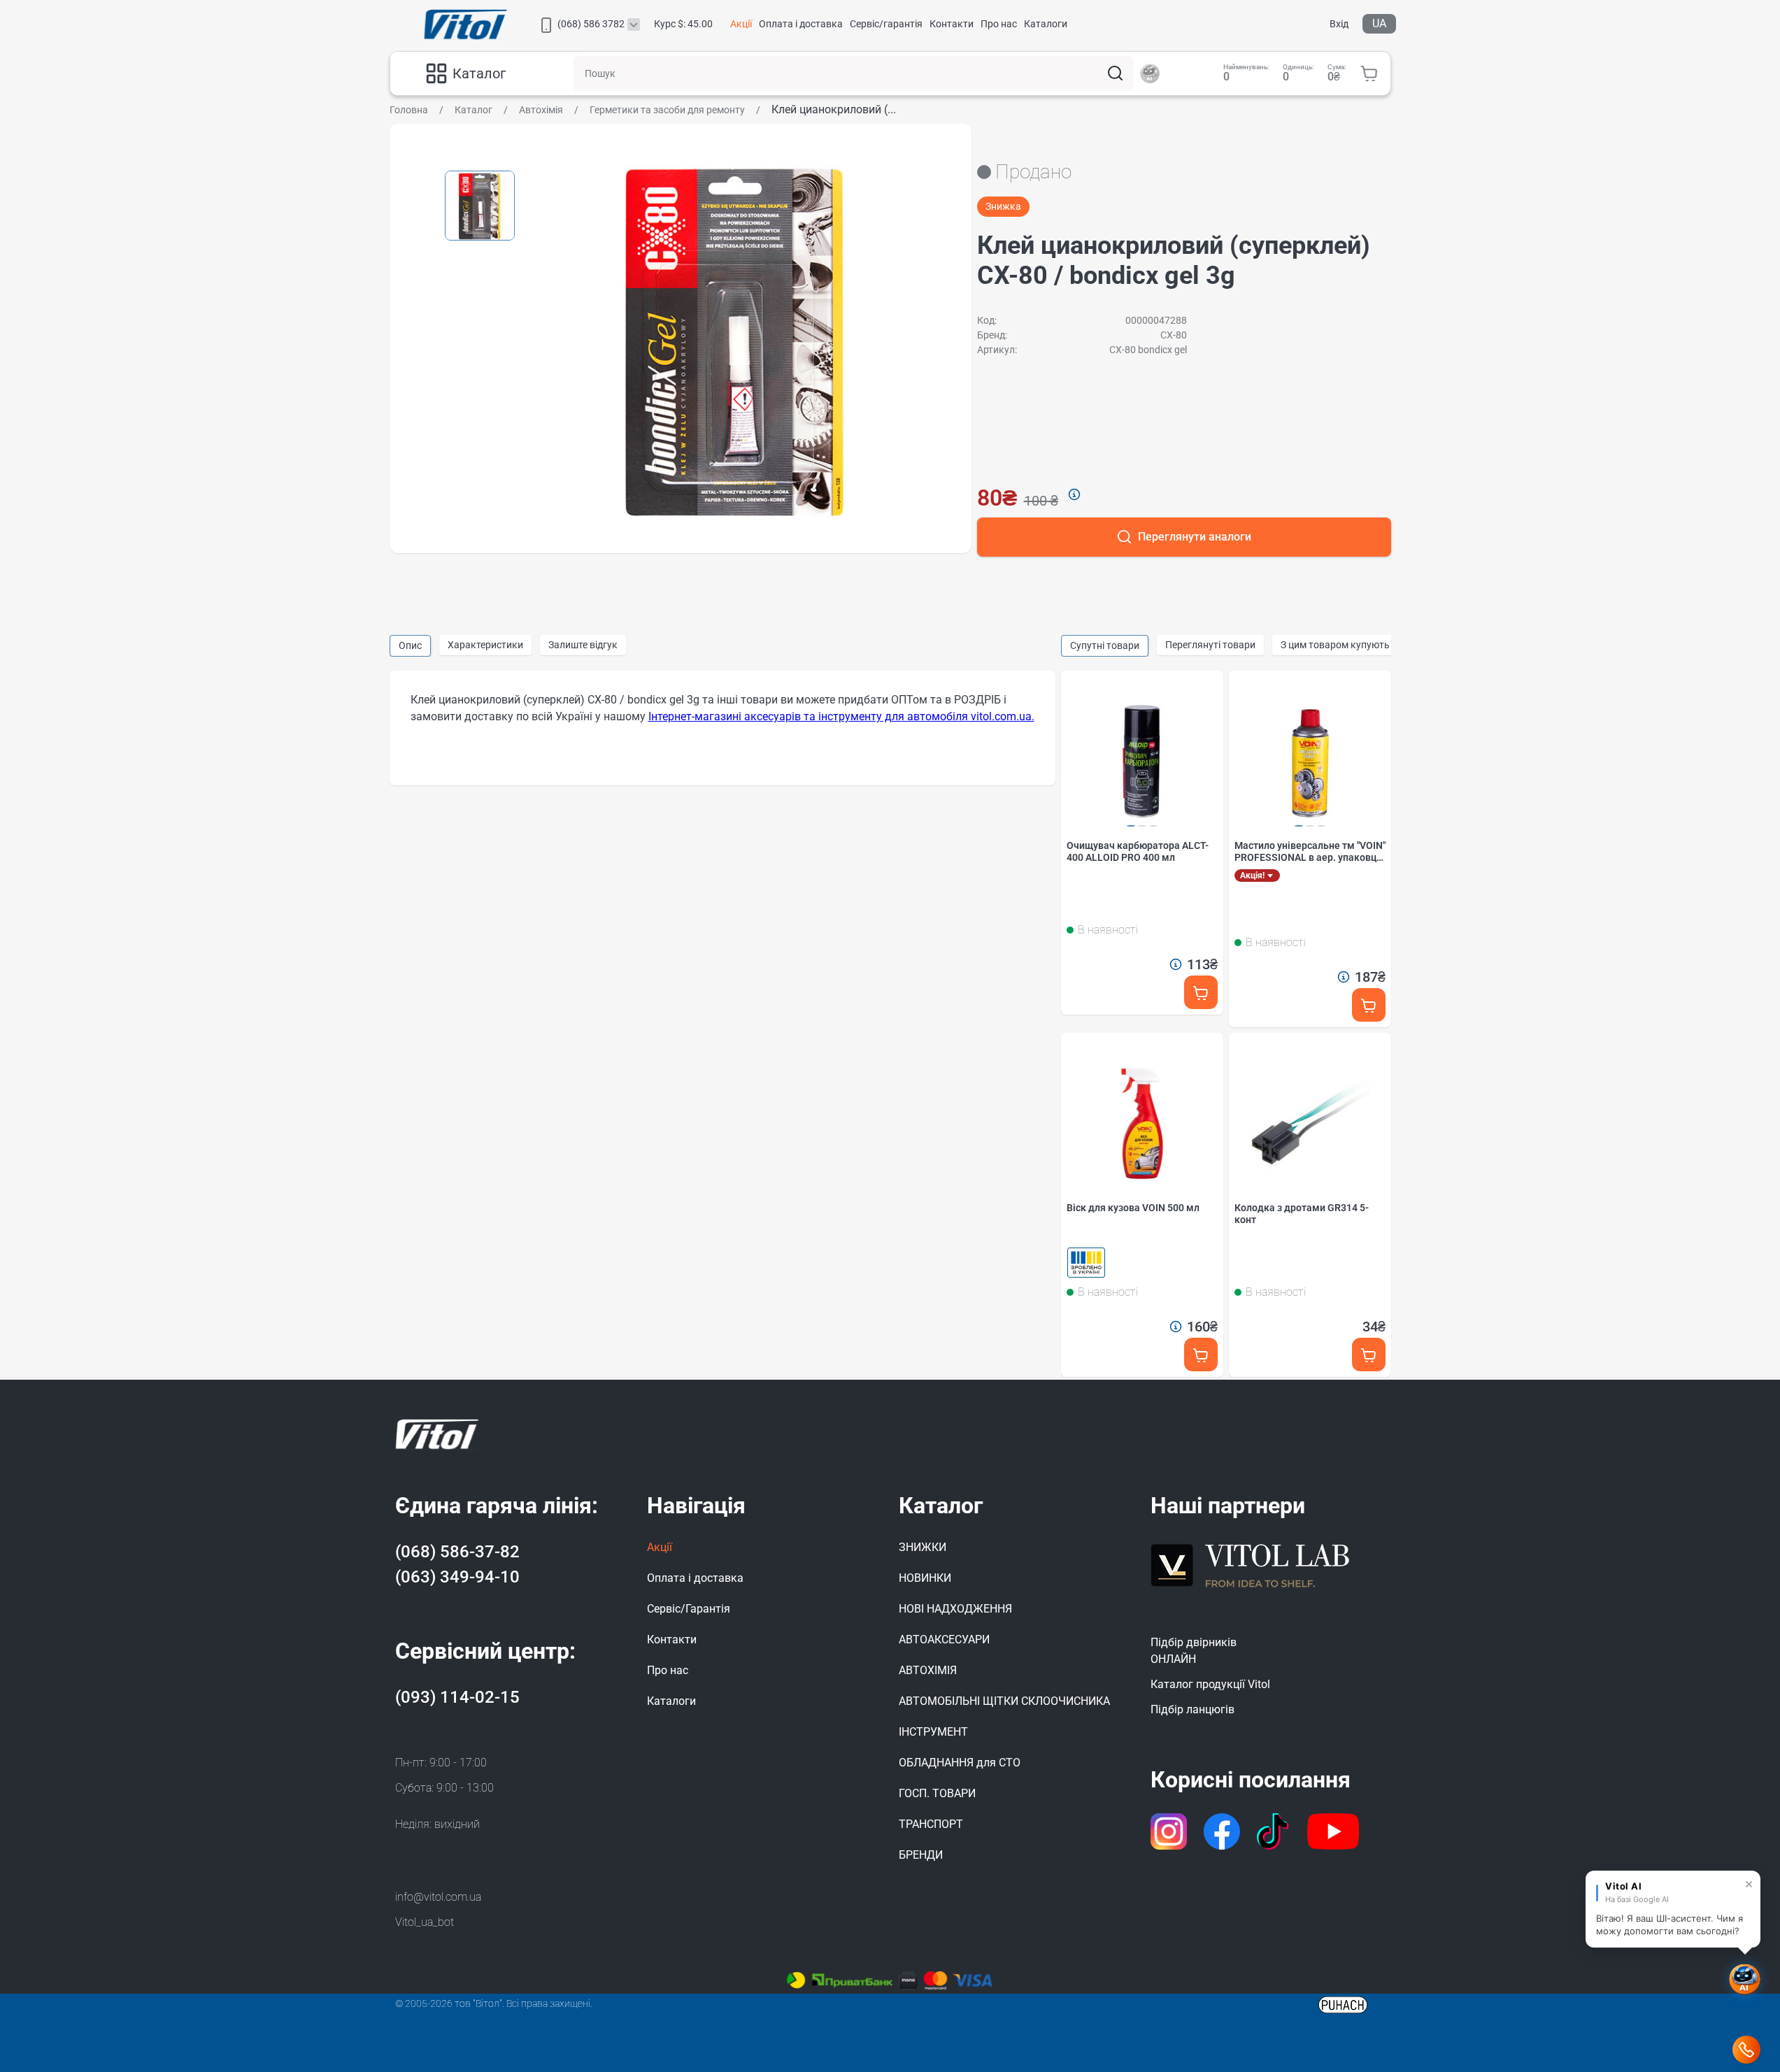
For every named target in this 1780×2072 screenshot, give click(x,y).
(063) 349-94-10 (457, 1577)
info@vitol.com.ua (438, 1897)
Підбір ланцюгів (1192, 1709)
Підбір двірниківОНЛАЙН (1194, 1651)
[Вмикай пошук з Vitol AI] (1150, 73)
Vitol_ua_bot (425, 1922)
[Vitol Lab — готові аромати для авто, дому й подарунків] (1251, 1564)
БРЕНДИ (921, 1855)
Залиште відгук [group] (583, 645)
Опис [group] (410, 645)
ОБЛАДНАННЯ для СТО (960, 1763)
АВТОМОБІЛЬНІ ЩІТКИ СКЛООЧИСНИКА (1004, 1701)
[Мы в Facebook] (1222, 1831)
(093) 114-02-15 (457, 1697)
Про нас (999, 24)
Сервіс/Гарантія (689, 1609)
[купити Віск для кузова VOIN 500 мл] (1201, 1355)
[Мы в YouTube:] (1333, 1831)
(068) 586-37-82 (457, 1552)
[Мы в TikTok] (1274, 1831)
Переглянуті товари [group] (1210, 645)
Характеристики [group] (485, 645)
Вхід (1339, 24)
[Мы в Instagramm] (1169, 1831)
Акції (741, 24)
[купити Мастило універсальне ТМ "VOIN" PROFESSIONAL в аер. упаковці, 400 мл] (1369, 1005)
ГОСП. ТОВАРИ (937, 1793)
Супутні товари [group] (1105, 645)
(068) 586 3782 (591, 24)
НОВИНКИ (925, 1578)
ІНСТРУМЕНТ (933, 1732)
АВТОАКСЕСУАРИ (944, 1639)
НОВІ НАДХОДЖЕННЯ (955, 1609)
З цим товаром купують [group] (1335, 645)
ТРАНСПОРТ (931, 1824)
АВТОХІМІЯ (928, 1670)
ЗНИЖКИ (923, 1547)
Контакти (952, 24)
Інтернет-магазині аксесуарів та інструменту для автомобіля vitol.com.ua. (841, 716)
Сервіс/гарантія (886, 24)
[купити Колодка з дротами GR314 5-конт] (1369, 1355)
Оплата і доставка (801, 24)
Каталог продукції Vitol (1210, 1684)
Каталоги (1046, 24)
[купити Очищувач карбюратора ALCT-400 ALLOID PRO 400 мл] (1201, 993)
